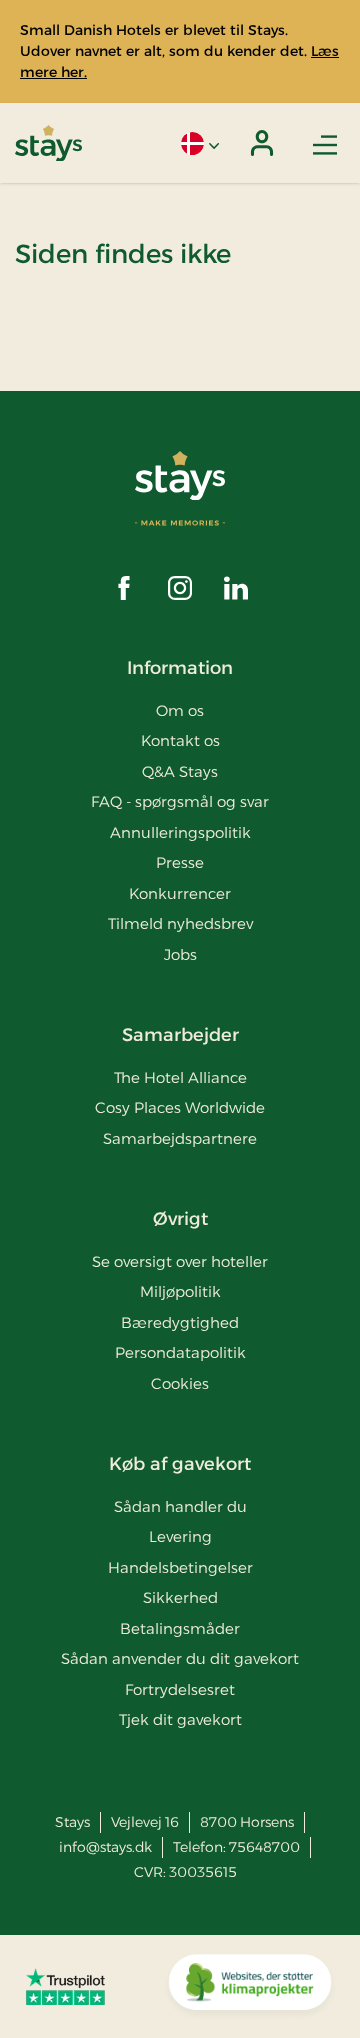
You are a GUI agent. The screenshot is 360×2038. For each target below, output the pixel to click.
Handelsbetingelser (180, 1567)
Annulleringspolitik (180, 832)
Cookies (180, 1383)
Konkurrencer (180, 893)
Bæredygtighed (180, 1322)
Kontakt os (180, 740)
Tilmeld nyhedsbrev (180, 923)
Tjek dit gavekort (180, 1719)
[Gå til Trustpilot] (65, 1986)
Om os (180, 710)
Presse (180, 862)
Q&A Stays (180, 771)
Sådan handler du (180, 1506)
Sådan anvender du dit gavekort (180, 1658)
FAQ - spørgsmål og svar (180, 801)
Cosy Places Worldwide (180, 1107)
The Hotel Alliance (180, 1077)
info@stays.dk (105, 1847)
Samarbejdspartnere (180, 1138)
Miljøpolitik (180, 1291)
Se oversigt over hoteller (180, 1261)
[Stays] (48, 143)
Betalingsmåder (180, 1628)
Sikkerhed (180, 1597)
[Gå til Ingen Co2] (250, 1987)
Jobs (180, 954)
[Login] (262, 143)
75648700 (264, 1847)
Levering (180, 1536)
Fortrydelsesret (180, 1689)
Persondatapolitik (180, 1352)
